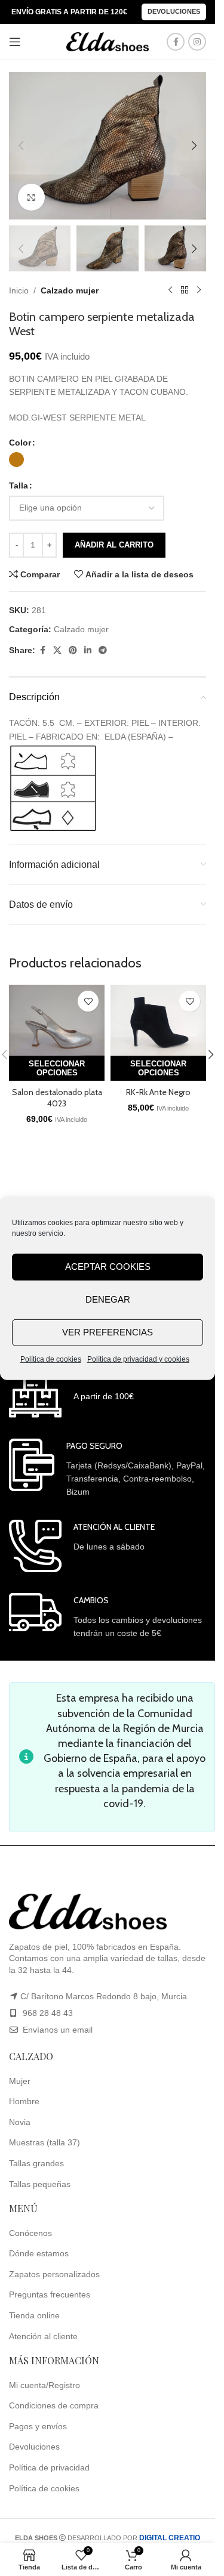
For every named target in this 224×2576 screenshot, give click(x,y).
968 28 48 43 (48, 2013)
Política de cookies (51, 1359)
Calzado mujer (70, 290)
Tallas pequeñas (40, 2184)
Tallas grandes (36, 2163)
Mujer (20, 2081)
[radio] (16, 460)
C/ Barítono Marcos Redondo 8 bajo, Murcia (104, 1996)
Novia (20, 2122)
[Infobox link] (71, 1394)
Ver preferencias (108, 1332)
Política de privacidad (49, 2467)
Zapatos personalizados (54, 2274)
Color (20, 443)
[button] (21, 146)
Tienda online (34, 2315)
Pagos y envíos (38, 2426)
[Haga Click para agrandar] (31, 197)
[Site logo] (108, 41)
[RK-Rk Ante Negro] (158, 1020)
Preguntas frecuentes (50, 2294)
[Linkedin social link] (88, 650)
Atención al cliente (43, 2336)
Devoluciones (174, 11)
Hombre (24, 2101)
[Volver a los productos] (185, 290)
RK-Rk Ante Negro (158, 1092)
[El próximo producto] (199, 290)
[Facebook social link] (176, 42)
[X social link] (57, 650)
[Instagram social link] (197, 42)
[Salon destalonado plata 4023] (57, 1020)
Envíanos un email (56, 2030)
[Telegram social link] (103, 650)
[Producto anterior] (170, 290)
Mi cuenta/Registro (45, 2385)
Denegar (108, 1299)
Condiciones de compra (54, 2405)
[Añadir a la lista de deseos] (88, 1001)
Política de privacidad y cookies (138, 1359)
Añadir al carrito (114, 545)
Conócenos (30, 2233)
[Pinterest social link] (73, 650)
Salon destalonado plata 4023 (57, 1098)
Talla (19, 485)
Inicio (19, 290)
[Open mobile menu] (15, 42)
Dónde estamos (39, 2253)
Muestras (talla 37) (45, 2142)
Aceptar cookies (108, 1267)
